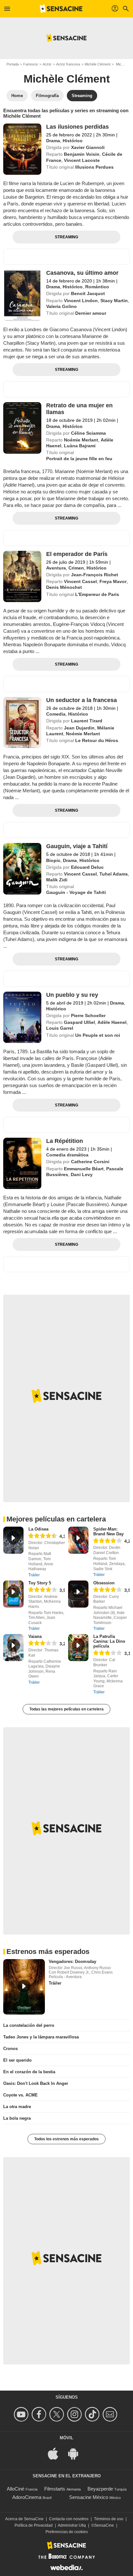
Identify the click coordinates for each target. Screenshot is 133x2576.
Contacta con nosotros (69, 2519)
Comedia (56, 714)
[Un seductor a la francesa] (22, 723)
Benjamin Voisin (82, 154)
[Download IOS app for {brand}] (56, 2453)
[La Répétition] (22, 1163)
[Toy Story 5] (13, 1594)
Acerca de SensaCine (24, 2519)
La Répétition (65, 1141)
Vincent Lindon (81, 301)
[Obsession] (78, 1594)
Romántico (97, 287)
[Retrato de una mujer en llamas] (22, 428)
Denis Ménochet (64, 587)
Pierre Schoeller (88, 1016)
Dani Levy (82, 1174)
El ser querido (17, 2060)
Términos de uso (109, 2519)
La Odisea (38, 1529)
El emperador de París (77, 554)
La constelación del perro (29, 2025)
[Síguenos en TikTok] (93, 2414)
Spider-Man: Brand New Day (108, 1531)
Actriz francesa (68, 64)
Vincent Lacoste (82, 160)
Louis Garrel (60, 1028)
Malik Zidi (57, 880)
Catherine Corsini (90, 1162)
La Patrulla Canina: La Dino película (109, 1641)
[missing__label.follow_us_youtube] (22, 2414)
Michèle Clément (97, 64)
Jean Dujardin (79, 728)
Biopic (53, 860)
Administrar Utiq (72, 2525)
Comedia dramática (67, 1155)
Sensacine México (89, 2497)
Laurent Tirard (87, 721)
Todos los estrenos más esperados (66, 2139)
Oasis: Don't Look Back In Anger (36, 2083)
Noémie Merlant (81, 440)
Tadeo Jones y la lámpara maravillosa (41, 2037)
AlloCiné (15, 2489)
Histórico (73, 141)
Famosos (31, 64)
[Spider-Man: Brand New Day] (78, 1540)
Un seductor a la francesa (82, 700)
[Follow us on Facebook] (40, 2414)
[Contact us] (111, 2414)
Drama (53, 141)
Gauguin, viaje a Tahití (77, 846)
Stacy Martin (114, 301)
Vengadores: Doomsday (72, 1962)
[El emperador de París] (22, 576)
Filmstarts (55, 2489)
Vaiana (35, 1636)
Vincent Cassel (80, 581)
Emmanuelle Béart (84, 1169)
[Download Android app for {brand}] (77, 2453)
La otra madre (17, 2107)
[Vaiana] (13, 1648)
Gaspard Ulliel (79, 1022)
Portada (13, 64)
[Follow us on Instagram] (75, 2414)
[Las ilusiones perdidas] (22, 149)
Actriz (47, 64)
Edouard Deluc (87, 867)
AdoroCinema (27, 2497)
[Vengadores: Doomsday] (24, 1987)
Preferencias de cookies (67, 2532)
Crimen (76, 568)
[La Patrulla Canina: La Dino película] (78, 1648)
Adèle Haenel (112, 1022)
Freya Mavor (113, 581)
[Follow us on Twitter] (58, 2414)
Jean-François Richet (95, 575)
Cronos (10, 2049)
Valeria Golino (61, 306)
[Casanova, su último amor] (22, 295)
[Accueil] (61, 9)
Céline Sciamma (88, 433)
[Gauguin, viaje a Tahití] (22, 869)
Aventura (56, 568)
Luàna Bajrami (80, 446)
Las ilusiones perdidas (77, 127)
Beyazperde (100, 2489)
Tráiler (34, 1575)
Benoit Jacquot (88, 293)
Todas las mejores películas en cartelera (66, 1709)
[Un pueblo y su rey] (22, 1017)
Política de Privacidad (34, 2525)
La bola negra (17, 2118)
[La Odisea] (13, 1540)
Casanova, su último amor (82, 273)
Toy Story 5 (40, 1583)
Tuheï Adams (114, 874)
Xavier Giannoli (88, 147)
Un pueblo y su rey (72, 995)
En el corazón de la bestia (29, 2072)
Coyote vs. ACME (20, 2095)
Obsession (104, 1583)
